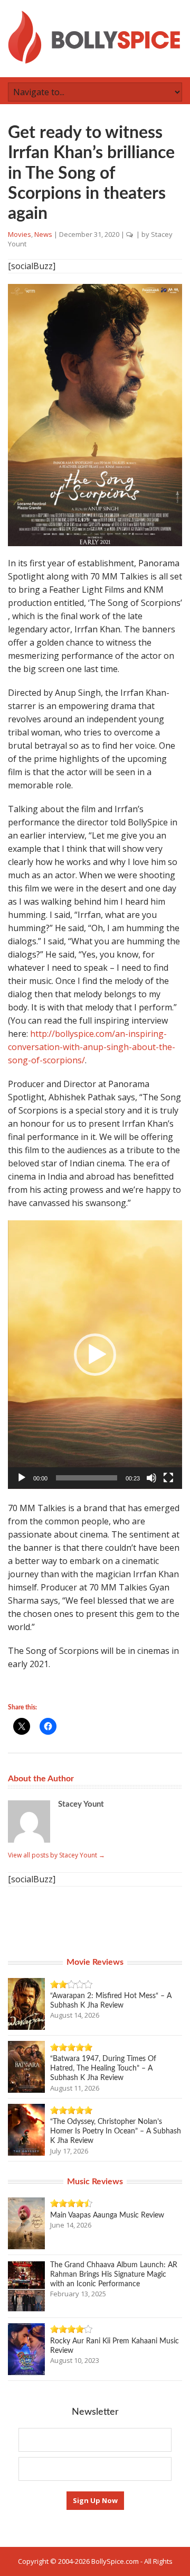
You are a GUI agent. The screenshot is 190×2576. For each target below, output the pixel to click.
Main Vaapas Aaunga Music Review (107, 2215)
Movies (20, 234)
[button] (95, 1355)
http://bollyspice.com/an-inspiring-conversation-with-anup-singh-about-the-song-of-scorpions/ (92, 1047)
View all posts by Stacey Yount (56, 1855)
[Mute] (151, 1478)
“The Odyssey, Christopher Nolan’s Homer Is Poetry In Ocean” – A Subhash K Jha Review (116, 2131)
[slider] (87, 1478)
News (43, 234)
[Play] (22, 1478)
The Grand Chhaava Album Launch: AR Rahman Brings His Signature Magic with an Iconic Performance (114, 2275)
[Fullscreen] (168, 1478)
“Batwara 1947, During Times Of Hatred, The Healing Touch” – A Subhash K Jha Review (103, 2068)
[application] (95, 1355)
